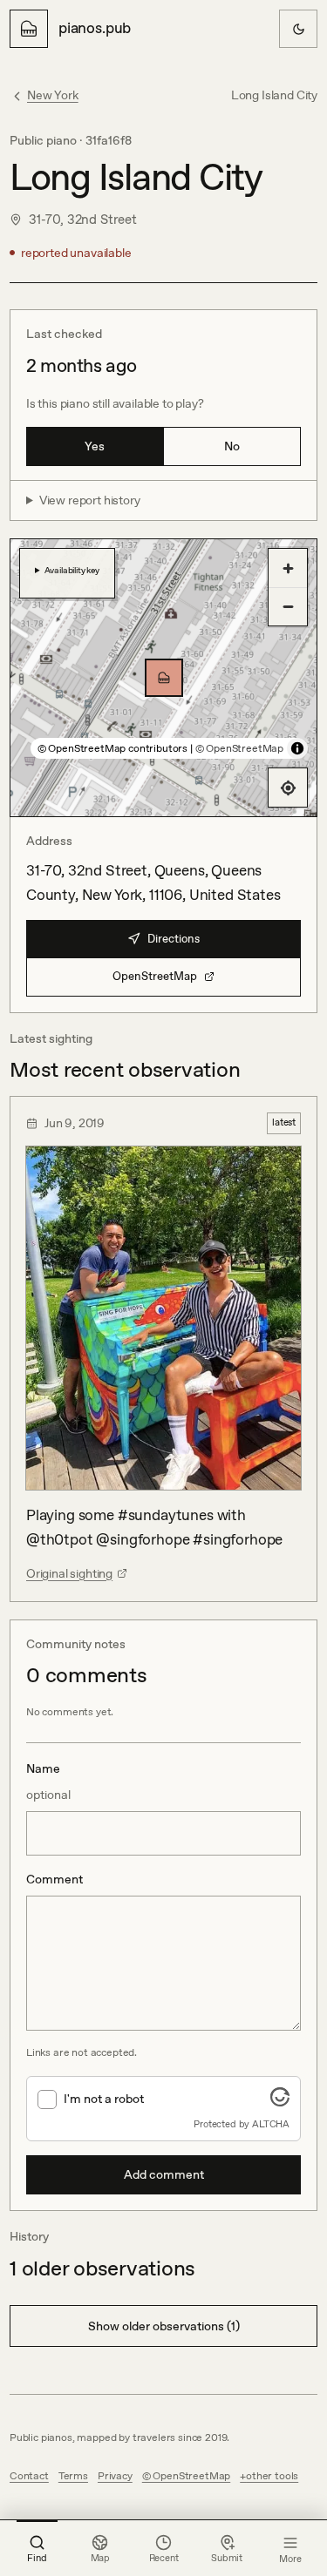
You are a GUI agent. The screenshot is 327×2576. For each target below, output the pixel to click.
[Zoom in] (288, 568)
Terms (73, 2476)
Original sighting (69, 1573)
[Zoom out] (288, 606)
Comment (54, 1879)
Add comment (164, 2174)
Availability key (72, 570)
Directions (174, 939)
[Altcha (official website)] (280, 2101)
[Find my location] (288, 788)
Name (48, 1782)
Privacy (115, 2476)
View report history (90, 500)
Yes (95, 446)
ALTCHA (271, 2124)
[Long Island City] (164, 678)
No (232, 446)
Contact (29, 2476)
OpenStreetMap (155, 976)
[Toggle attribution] (297, 748)
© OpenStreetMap (239, 748)
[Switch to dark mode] (298, 29)
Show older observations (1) (164, 2326)
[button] (164, 678)
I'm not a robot (104, 2099)
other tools (272, 2476)
